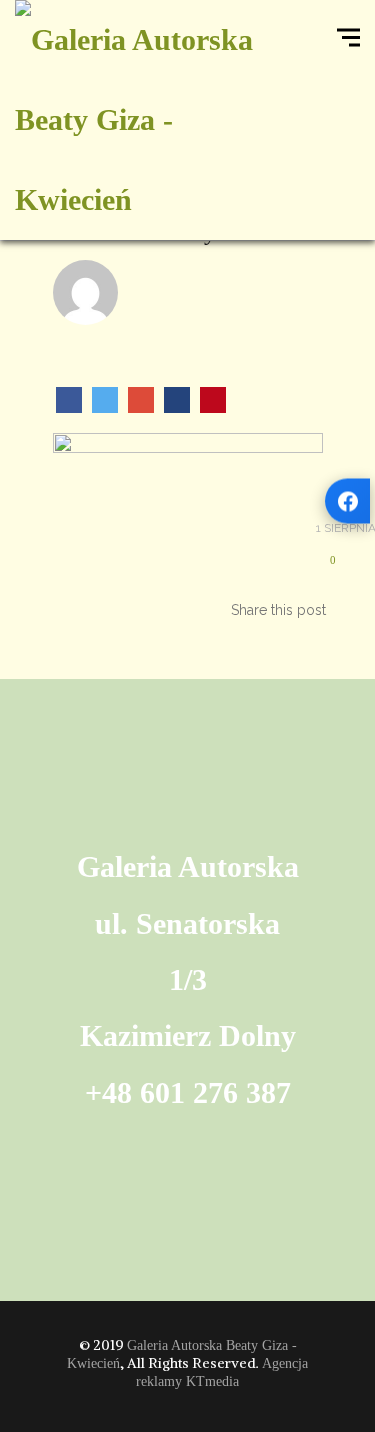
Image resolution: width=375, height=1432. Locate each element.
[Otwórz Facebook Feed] (347, 501)
